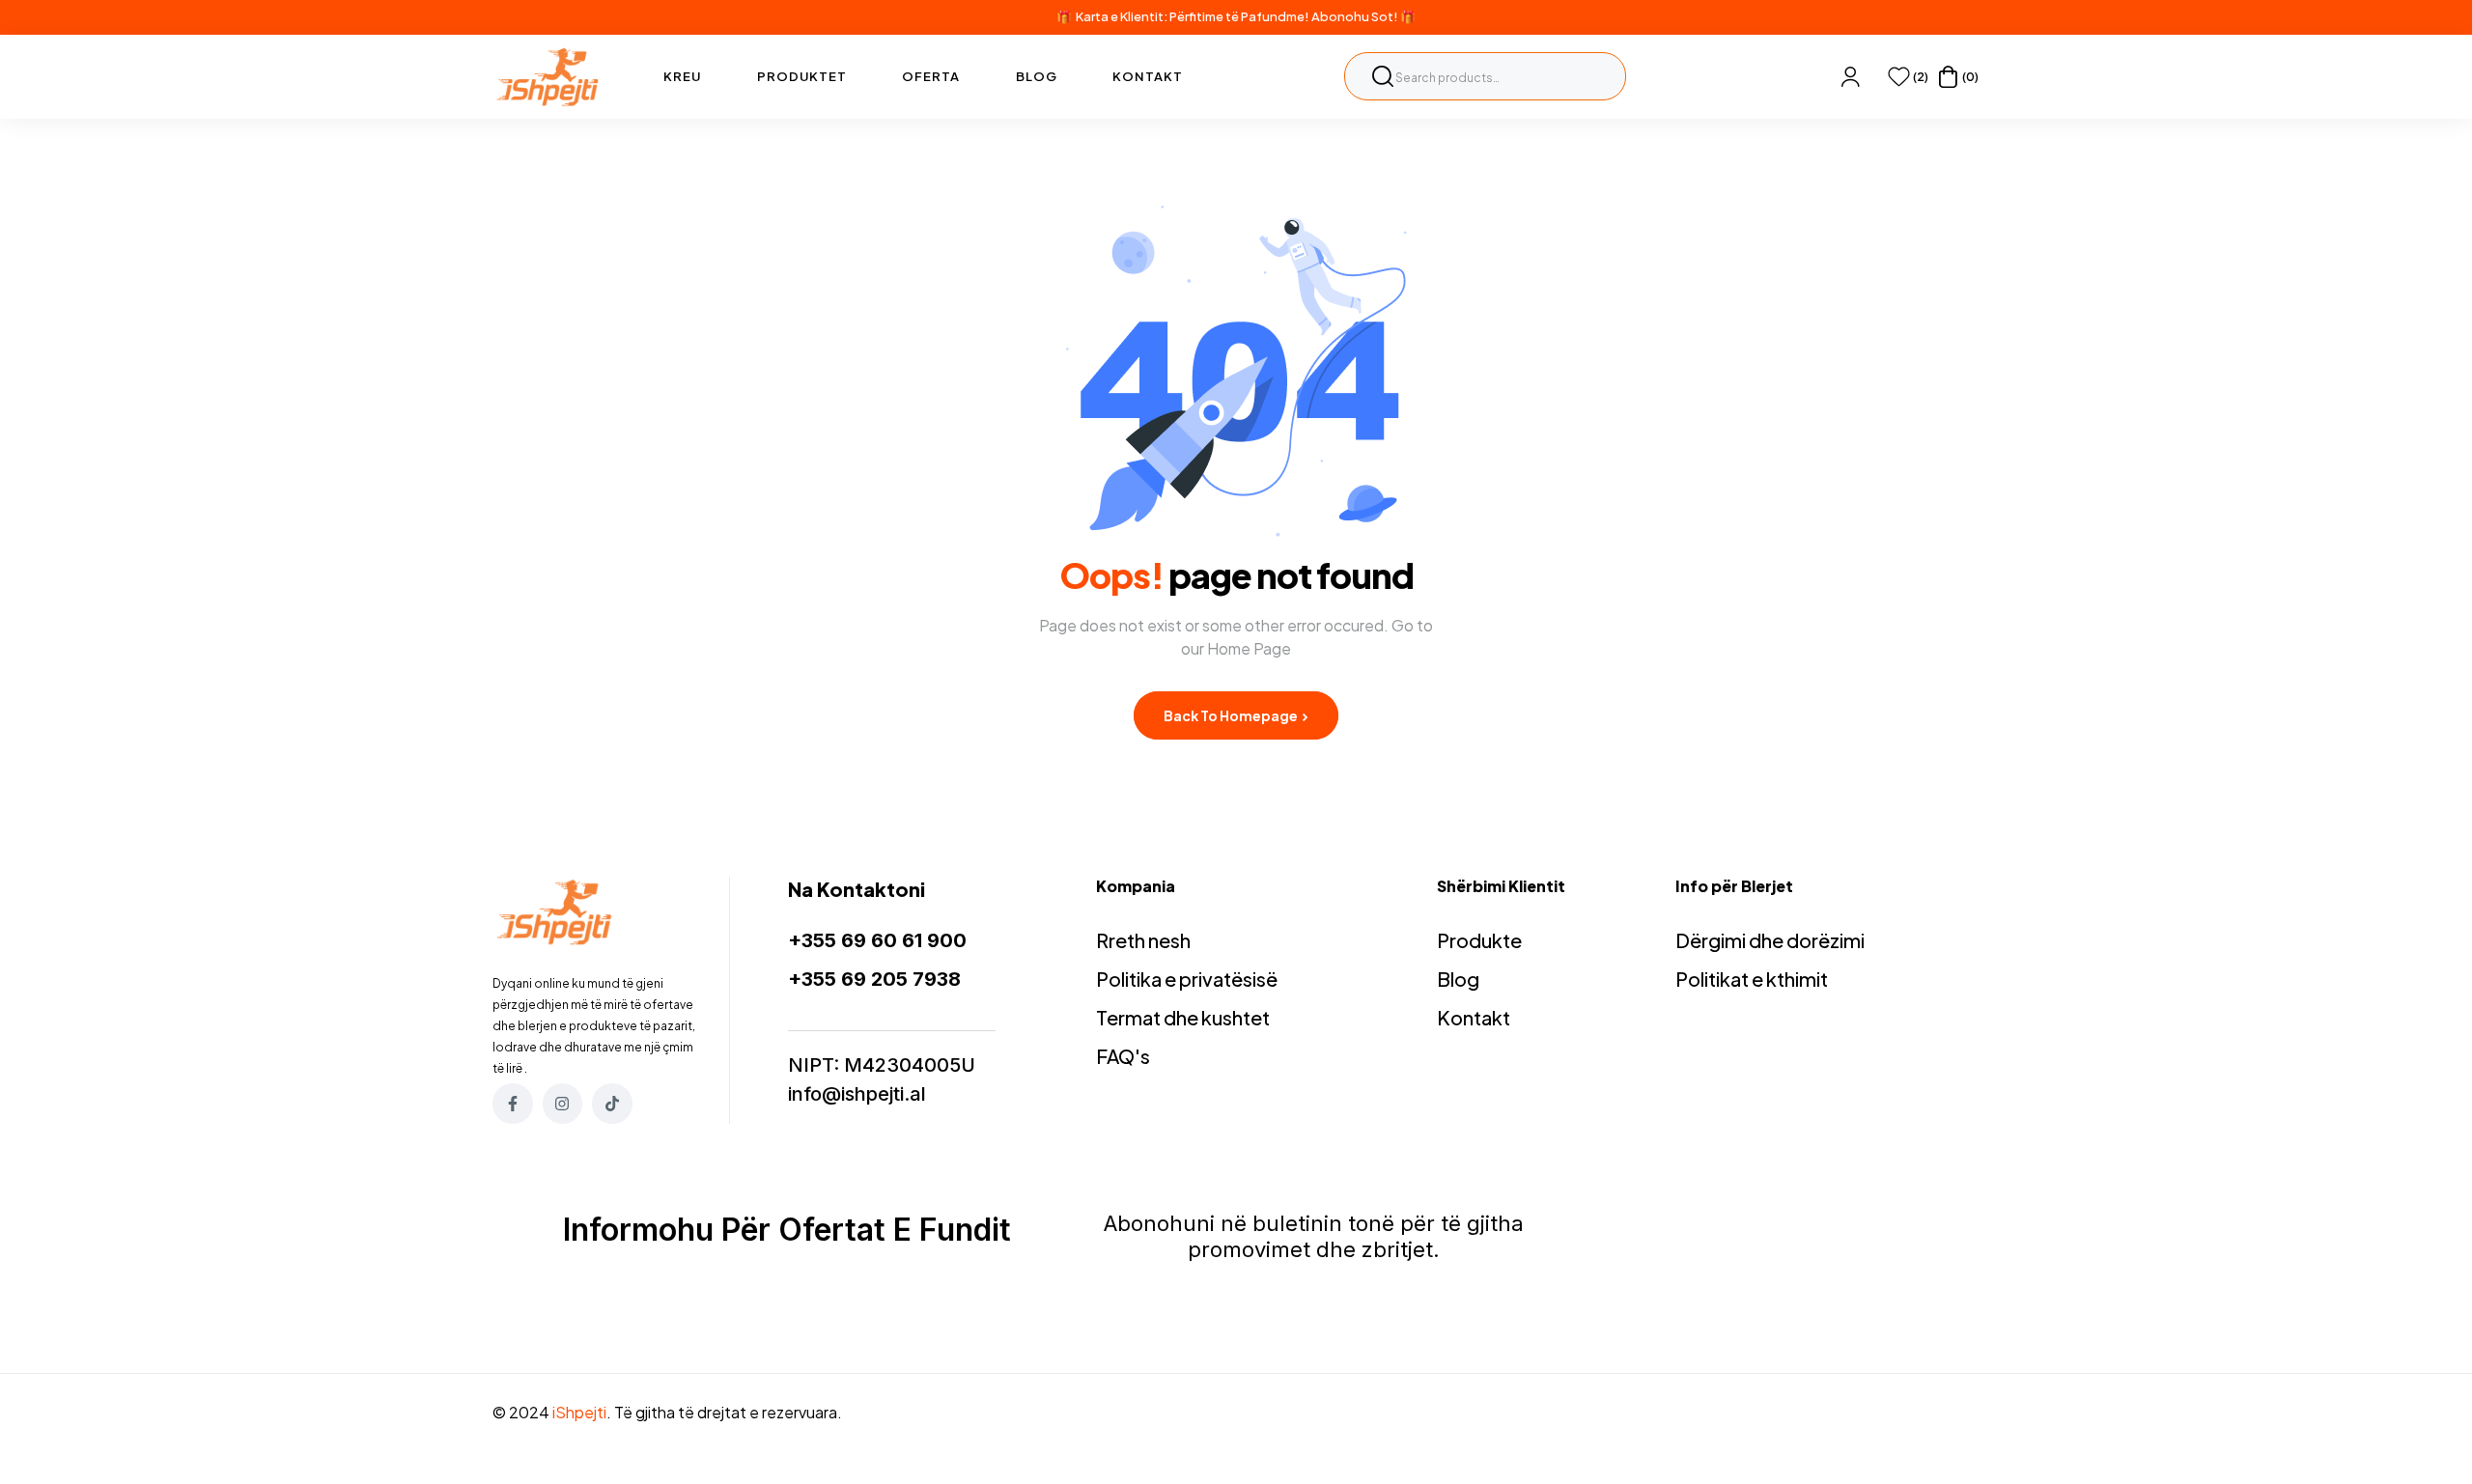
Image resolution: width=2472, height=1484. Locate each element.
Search (1383, 76)
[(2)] (1899, 77)
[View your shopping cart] (1948, 77)
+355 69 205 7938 (874, 979)
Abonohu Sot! (1355, 16)
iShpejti (579, 1412)
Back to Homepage (1232, 715)
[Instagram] (563, 1104)
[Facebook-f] (513, 1104)
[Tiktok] (612, 1104)
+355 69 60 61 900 (877, 940)
